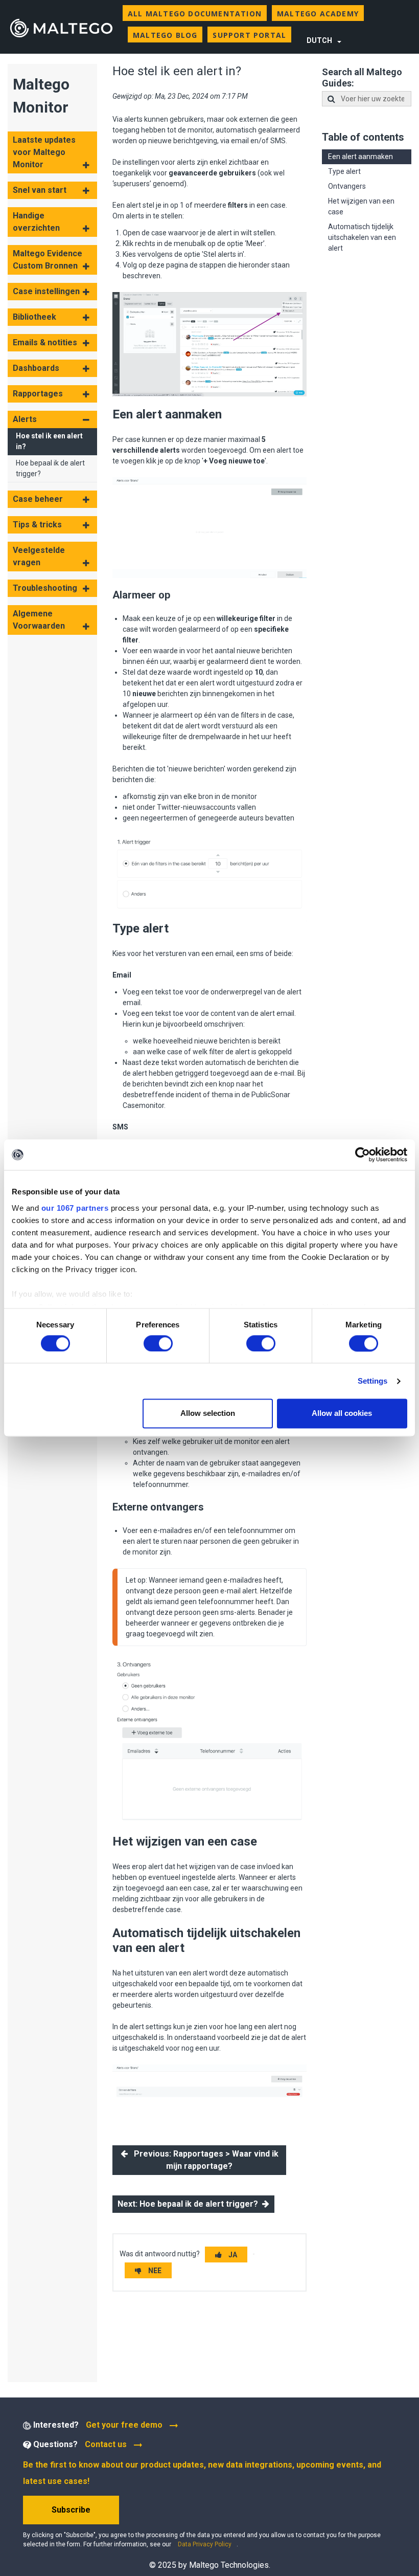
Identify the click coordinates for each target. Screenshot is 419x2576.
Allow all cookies (342, 1414)
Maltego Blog (165, 35)
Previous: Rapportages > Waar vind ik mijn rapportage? (203, 2160)
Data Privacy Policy (205, 2544)
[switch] (158, 1343)
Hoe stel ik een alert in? (49, 441)
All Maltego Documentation (195, 14)
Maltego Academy (318, 14)
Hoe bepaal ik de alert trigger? (50, 468)
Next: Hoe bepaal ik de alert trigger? (190, 2204)
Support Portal (249, 35)
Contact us (106, 2444)
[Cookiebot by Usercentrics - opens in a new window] (363, 1154)
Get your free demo (125, 2425)
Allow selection (208, 1414)
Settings (373, 1381)
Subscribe (71, 2510)
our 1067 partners (75, 1208)
